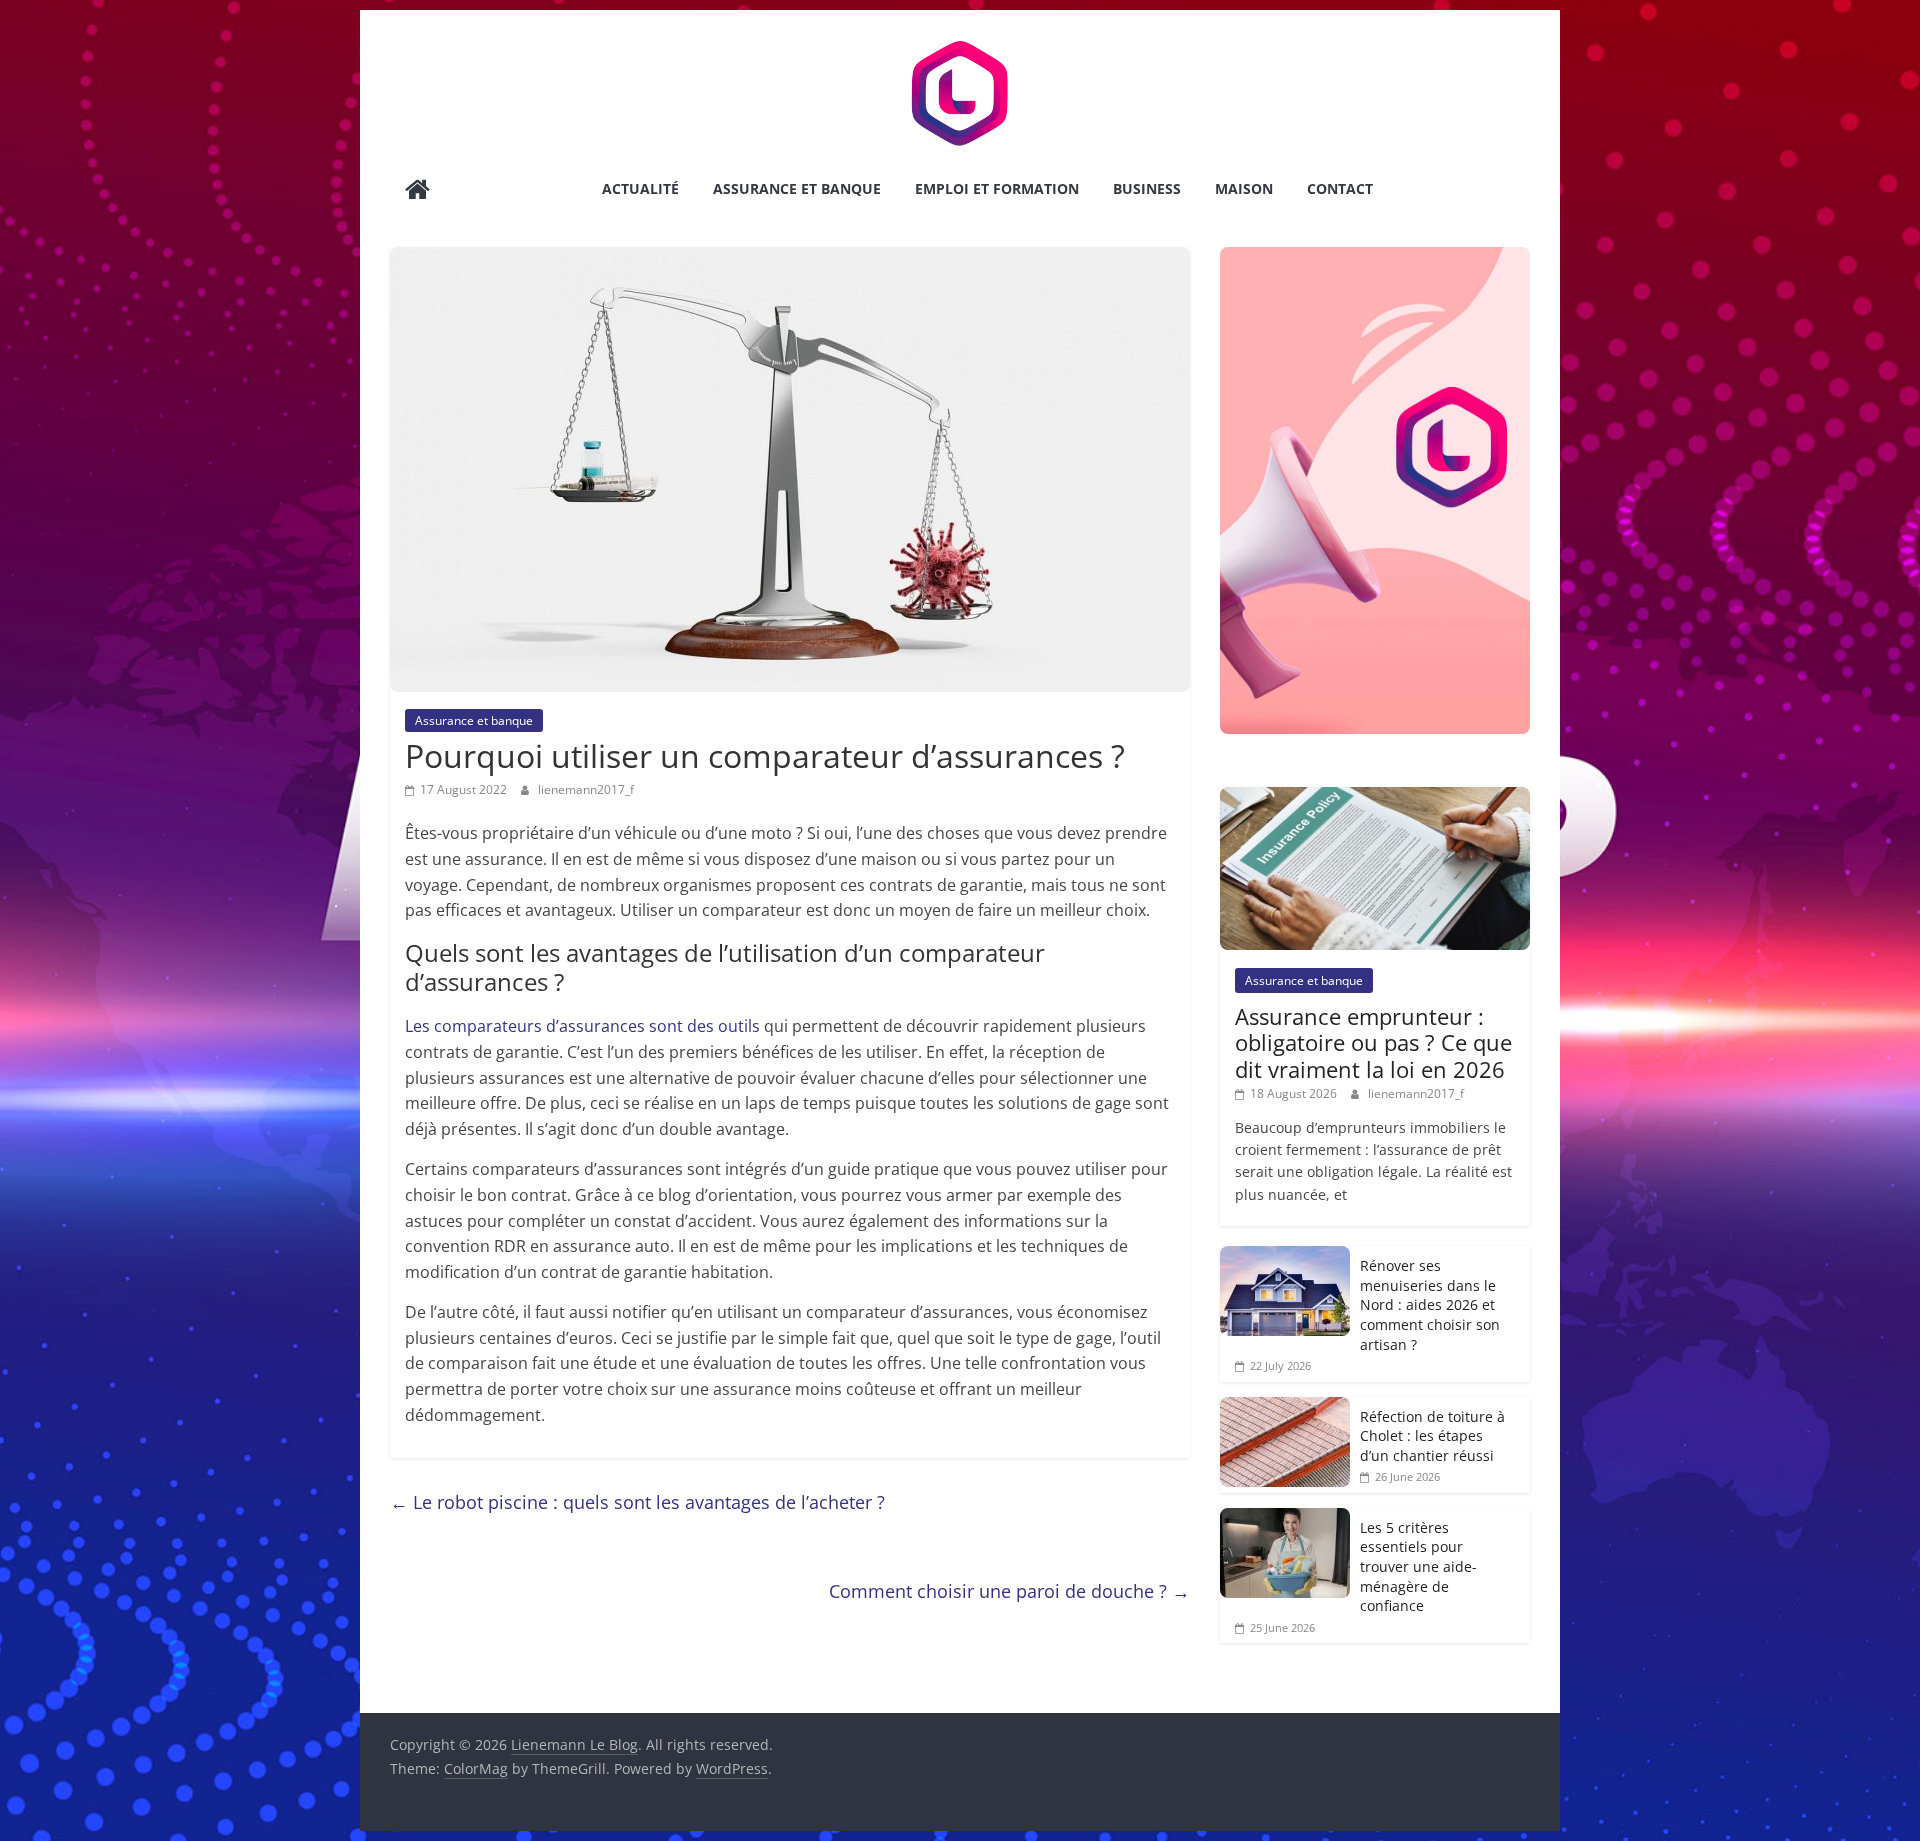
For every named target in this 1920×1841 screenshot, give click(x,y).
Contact (1340, 188)
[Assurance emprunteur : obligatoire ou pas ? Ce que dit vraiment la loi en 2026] (1375, 797)
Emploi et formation (997, 188)
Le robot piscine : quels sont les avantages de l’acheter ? (637, 1502)
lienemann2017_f (586, 789)
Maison (1244, 188)
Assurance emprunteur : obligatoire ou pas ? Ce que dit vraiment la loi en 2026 (1373, 1042)
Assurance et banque (797, 188)
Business (1147, 188)
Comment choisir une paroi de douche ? (1009, 1591)
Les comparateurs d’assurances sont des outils (582, 1026)
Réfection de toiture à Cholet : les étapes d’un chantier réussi (1432, 1436)
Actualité (640, 188)
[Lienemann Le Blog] (417, 191)
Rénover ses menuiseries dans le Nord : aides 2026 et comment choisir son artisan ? (1430, 1304)
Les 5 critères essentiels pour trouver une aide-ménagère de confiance (1418, 1566)
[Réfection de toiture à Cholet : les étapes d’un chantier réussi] (1285, 1407)
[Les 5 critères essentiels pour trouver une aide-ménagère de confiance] (1285, 1518)
